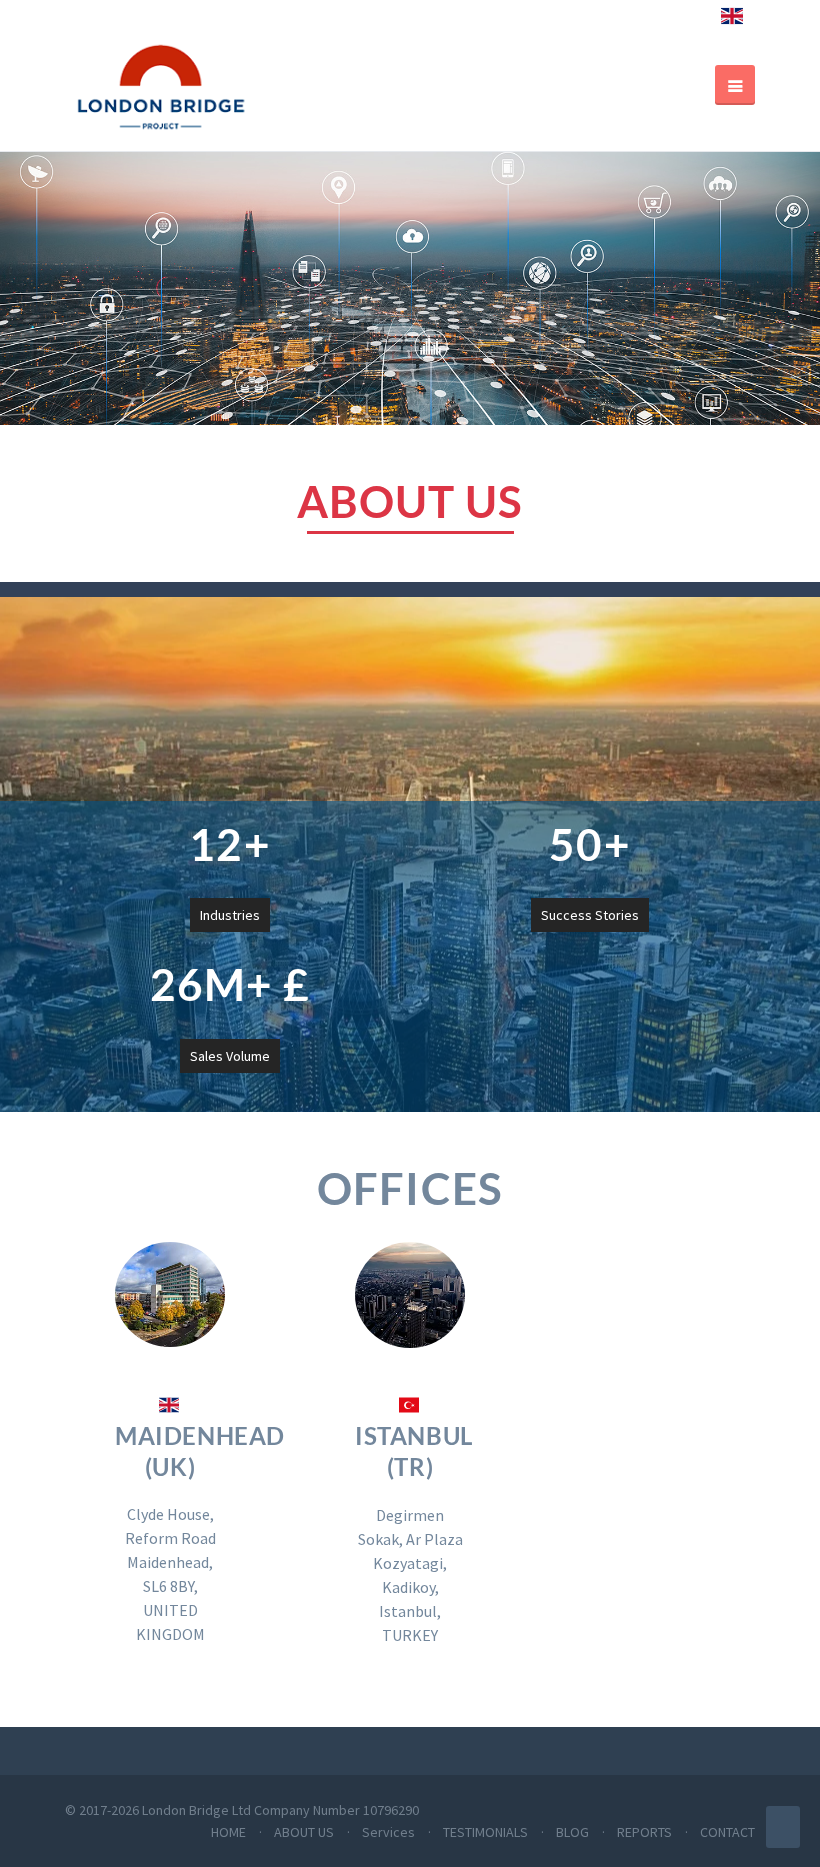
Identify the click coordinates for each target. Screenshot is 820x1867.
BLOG (572, 1832)
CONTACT (727, 1832)
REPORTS (644, 1832)
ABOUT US (304, 1832)
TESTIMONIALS (485, 1832)
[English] (732, 25)
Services (388, 1832)
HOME (228, 1832)
